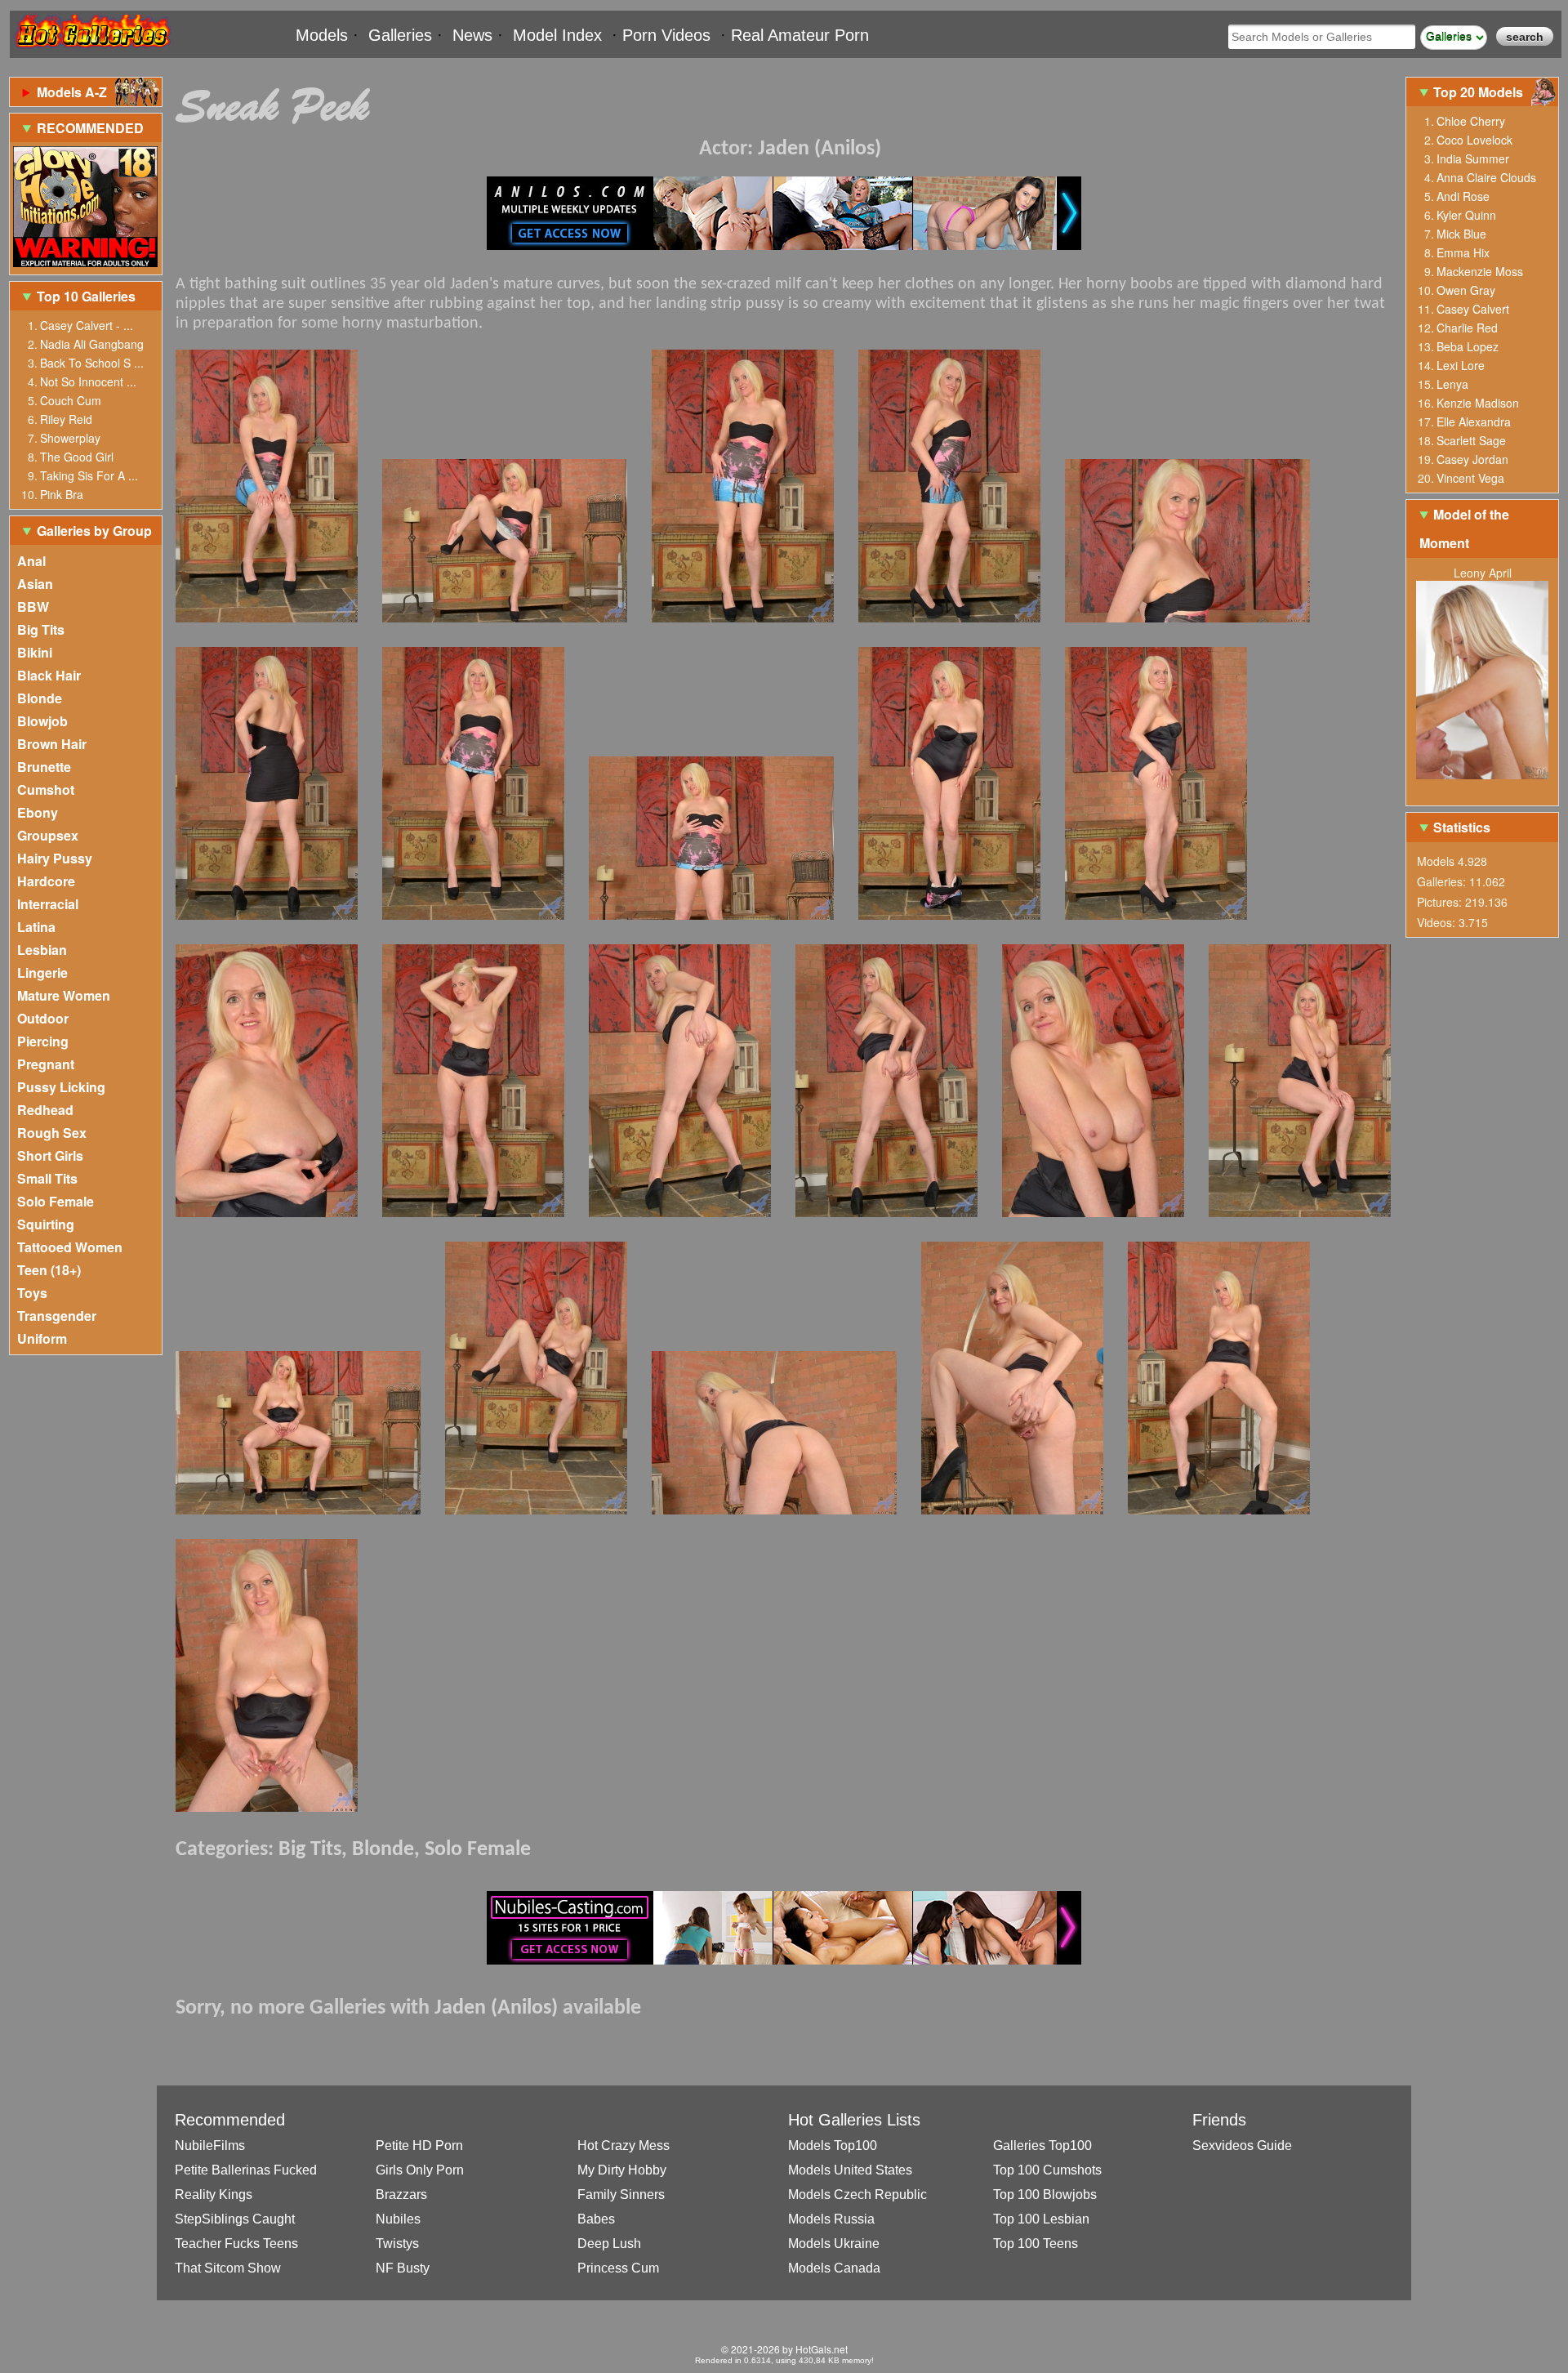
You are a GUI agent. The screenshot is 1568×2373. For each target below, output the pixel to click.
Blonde (40, 698)
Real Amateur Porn (800, 35)
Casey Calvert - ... (87, 325)
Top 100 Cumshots (1047, 2170)
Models (322, 35)
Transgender (57, 1316)
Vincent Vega (1470, 478)
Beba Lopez (1468, 346)
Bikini (35, 652)
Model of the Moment (1464, 529)
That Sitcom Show (228, 2268)
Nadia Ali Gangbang (92, 344)
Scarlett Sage (1471, 440)
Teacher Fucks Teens (236, 2244)
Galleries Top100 (1042, 2146)
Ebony (38, 812)
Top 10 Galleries (86, 296)
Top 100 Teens (1036, 2244)
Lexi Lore (1461, 365)
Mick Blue (1461, 234)
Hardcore (46, 881)
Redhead (45, 1110)
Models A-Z (72, 92)
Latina (36, 927)
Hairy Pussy (55, 858)
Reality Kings (214, 2195)
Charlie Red (1467, 328)
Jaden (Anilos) (820, 149)
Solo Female (56, 1201)
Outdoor (43, 1018)
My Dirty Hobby (622, 2170)
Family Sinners (621, 2195)
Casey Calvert (1473, 309)
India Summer (1473, 158)
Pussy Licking (61, 1087)
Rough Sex (52, 1133)
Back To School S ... (92, 363)
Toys (32, 1293)
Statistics (1462, 827)
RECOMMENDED (90, 128)
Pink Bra (62, 494)
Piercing (43, 1041)
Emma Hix (1463, 252)
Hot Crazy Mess (624, 2146)
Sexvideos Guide (1242, 2146)
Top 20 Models (1480, 92)
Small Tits (47, 1178)
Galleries (400, 35)
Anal (31, 561)
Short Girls (50, 1155)
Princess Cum (618, 2268)
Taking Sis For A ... (89, 475)
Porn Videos (666, 35)
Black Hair (49, 675)
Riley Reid (66, 419)
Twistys (397, 2244)
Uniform (42, 1338)
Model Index (557, 35)
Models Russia (831, 2219)
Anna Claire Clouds (1486, 177)
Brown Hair (52, 744)
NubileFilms (210, 2146)
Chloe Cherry (1471, 121)
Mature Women (64, 995)
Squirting (46, 1224)
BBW (33, 607)
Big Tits (41, 629)
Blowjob (42, 721)
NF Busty (403, 2268)
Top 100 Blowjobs (1045, 2195)
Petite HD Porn (419, 2146)
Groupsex (48, 835)
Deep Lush (609, 2244)
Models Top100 (833, 2146)
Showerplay (70, 438)
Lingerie (42, 972)
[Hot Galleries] (91, 51)
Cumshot (46, 790)
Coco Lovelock (1474, 140)
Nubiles (398, 2219)
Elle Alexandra (1474, 422)
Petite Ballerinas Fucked (246, 2170)
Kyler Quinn (1466, 215)
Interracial (48, 904)
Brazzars (401, 2195)
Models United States (850, 2170)
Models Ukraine (834, 2244)
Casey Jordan (1472, 459)
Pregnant (46, 1064)
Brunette (44, 767)
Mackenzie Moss (1480, 271)
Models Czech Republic (857, 2195)
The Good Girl (77, 457)
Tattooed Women (70, 1247)
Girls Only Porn (420, 2170)
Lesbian (42, 950)
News (472, 35)
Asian (35, 584)
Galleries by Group (94, 531)
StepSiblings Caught (235, 2219)
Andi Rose (1463, 196)
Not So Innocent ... (88, 381)
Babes (596, 2219)
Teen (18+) (49, 1270)
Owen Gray (1466, 290)
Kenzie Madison (1478, 403)
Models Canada (834, 2268)
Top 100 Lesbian (1041, 2219)
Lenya (1452, 384)
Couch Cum (71, 400)
